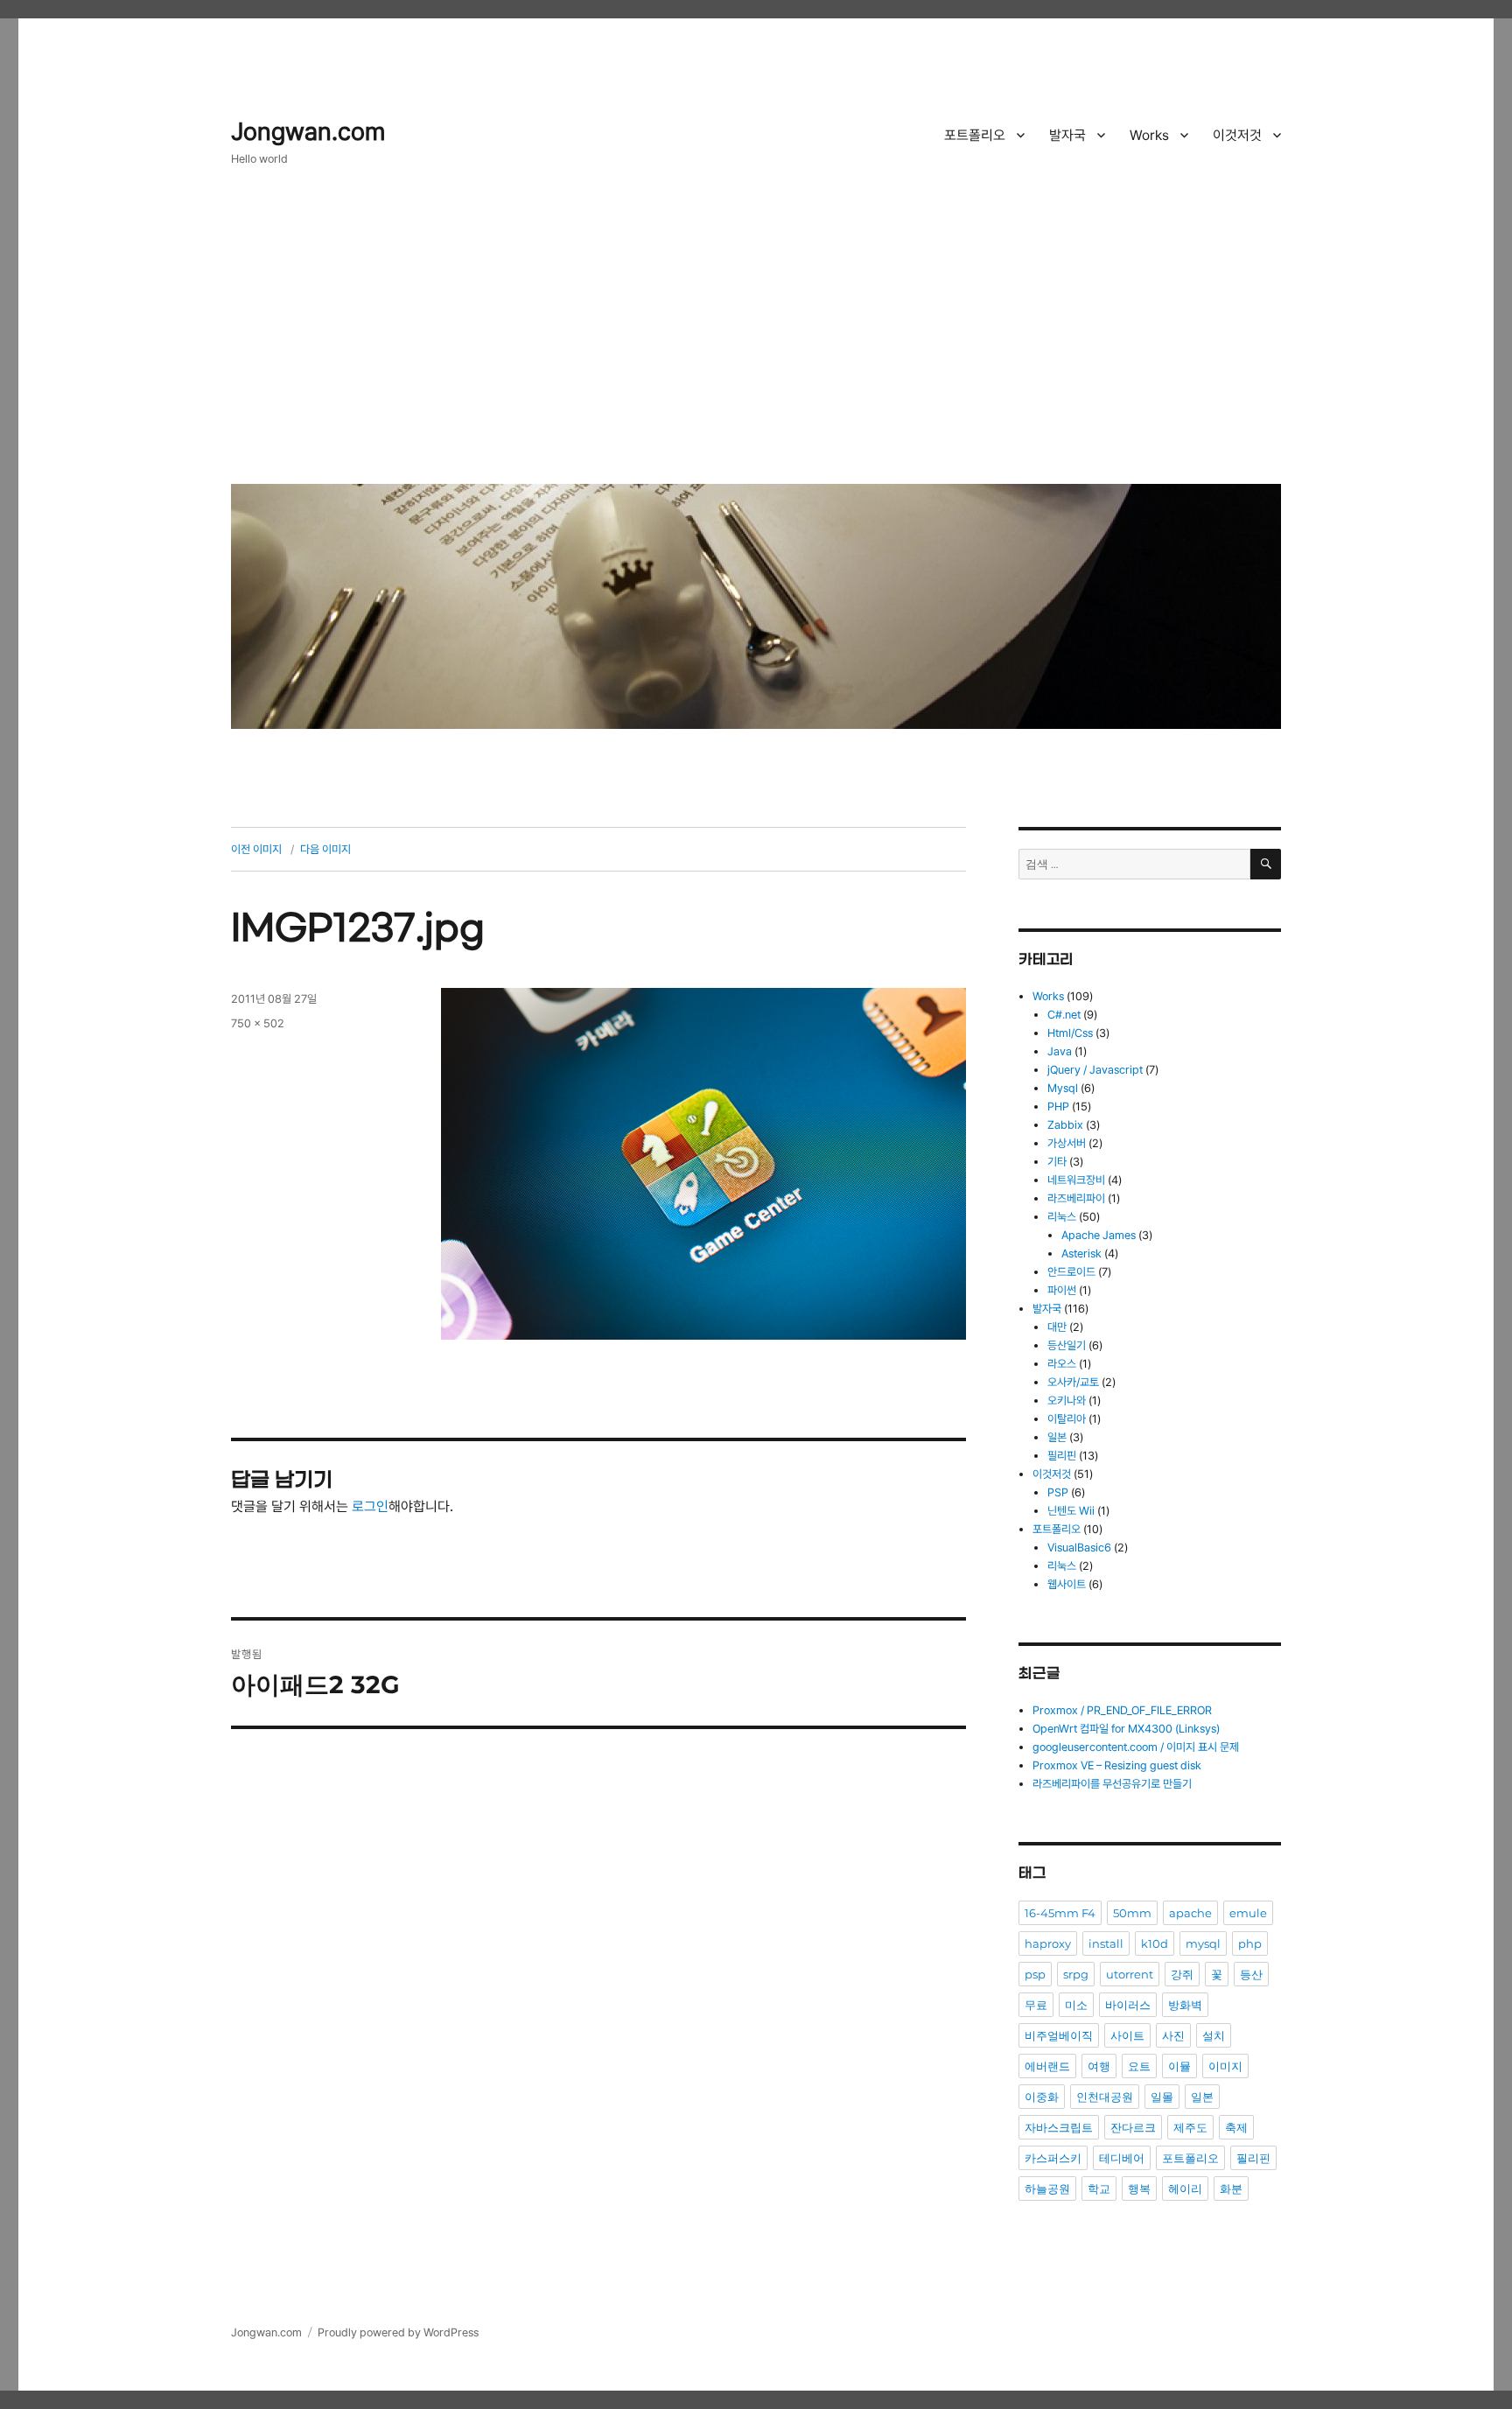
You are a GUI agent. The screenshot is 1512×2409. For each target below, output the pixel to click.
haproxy (1048, 1943)
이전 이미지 (256, 849)
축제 (1236, 2127)
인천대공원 (1105, 2097)
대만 (1057, 1327)
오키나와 (1067, 1401)
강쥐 (1182, 1974)
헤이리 (1185, 2188)
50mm (1132, 1913)
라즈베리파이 (1076, 1198)
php (1250, 1943)
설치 (1214, 2035)
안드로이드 (1071, 1272)
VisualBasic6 (1079, 1548)
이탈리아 (1067, 1419)
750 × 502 (258, 1023)
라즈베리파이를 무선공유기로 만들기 (1112, 1784)
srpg (1076, 1974)
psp (1035, 1974)
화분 (1231, 2188)
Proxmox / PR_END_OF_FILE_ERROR (1122, 1710)
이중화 (1042, 2097)
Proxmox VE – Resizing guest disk (1117, 1765)
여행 (1099, 2066)
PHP (1058, 1106)
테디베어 (1122, 2158)
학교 (1099, 2188)
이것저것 (1237, 135)
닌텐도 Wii (1071, 1511)
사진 (1173, 2035)
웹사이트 (1067, 1584)
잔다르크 (1133, 2127)
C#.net (1064, 1015)
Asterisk (1081, 1254)
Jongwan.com (308, 132)
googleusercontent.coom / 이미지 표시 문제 (1136, 1747)
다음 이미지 (325, 849)
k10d (1155, 1943)
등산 (1251, 1974)
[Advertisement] (759, 339)
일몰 (1162, 2097)
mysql (1203, 1943)
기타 (1057, 1162)
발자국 (1067, 135)
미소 (1076, 2005)
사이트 (1127, 2035)
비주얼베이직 (1059, 2035)
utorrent (1130, 1974)
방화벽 (1185, 2005)
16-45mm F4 (1060, 1913)
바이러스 (1128, 2005)
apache (1190, 1913)
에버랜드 (1047, 2066)
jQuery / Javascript (1095, 1070)
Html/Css (1070, 1033)
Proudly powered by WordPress (398, 2332)
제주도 (1190, 2127)
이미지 (1225, 2066)
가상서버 (1067, 1143)
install (1106, 1943)
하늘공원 (1047, 2188)
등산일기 (1067, 1345)
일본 (1057, 1437)
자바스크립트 (1059, 2127)
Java (1060, 1051)
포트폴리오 (975, 135)
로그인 (370, 1506)
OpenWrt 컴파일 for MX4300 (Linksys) (1126, 1729)
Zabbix (1065, 1125)
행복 (1139, 2188)
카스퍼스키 (1053, 2158)
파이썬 (1062, 1290)
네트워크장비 (1076, 1180)
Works (1149, 135)
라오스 (1062, 1364)
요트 (1139, 2066)
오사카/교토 (1073, 1382)
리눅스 (1062, 1217)
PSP (1058, 1492)
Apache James (1099, 1235)
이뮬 (1179, 2066)
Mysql (1063, 1088)
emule (1248, 1913)
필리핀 (1062, 1456)
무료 (1036, 2005)
